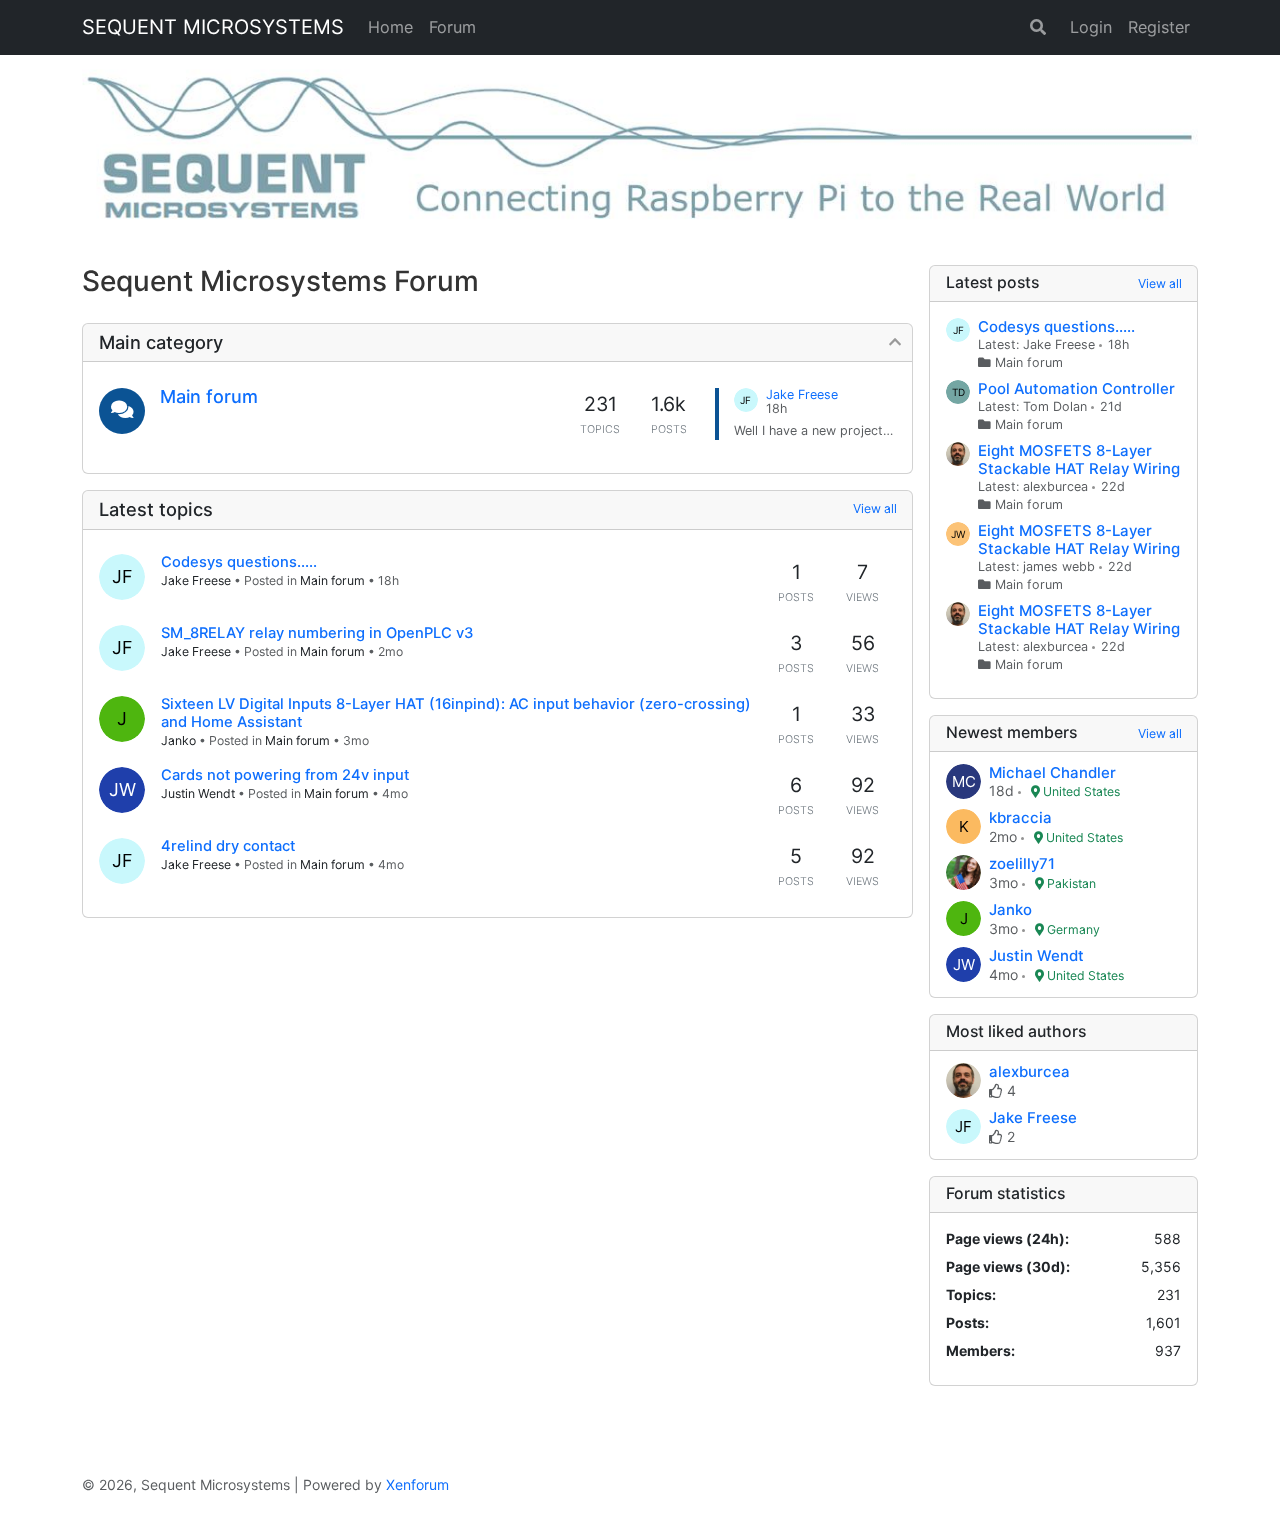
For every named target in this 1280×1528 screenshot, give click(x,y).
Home (390, 27)
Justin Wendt (198, 793)
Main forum (209, 396)
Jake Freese (196, 580)
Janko (178, 740)
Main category (161, 342)
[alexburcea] (963, 1082)
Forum (452, 27)
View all (875, 508)
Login (1091, 27)
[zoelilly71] (963, 874)
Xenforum (417, 1484)
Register (1159, 27)
